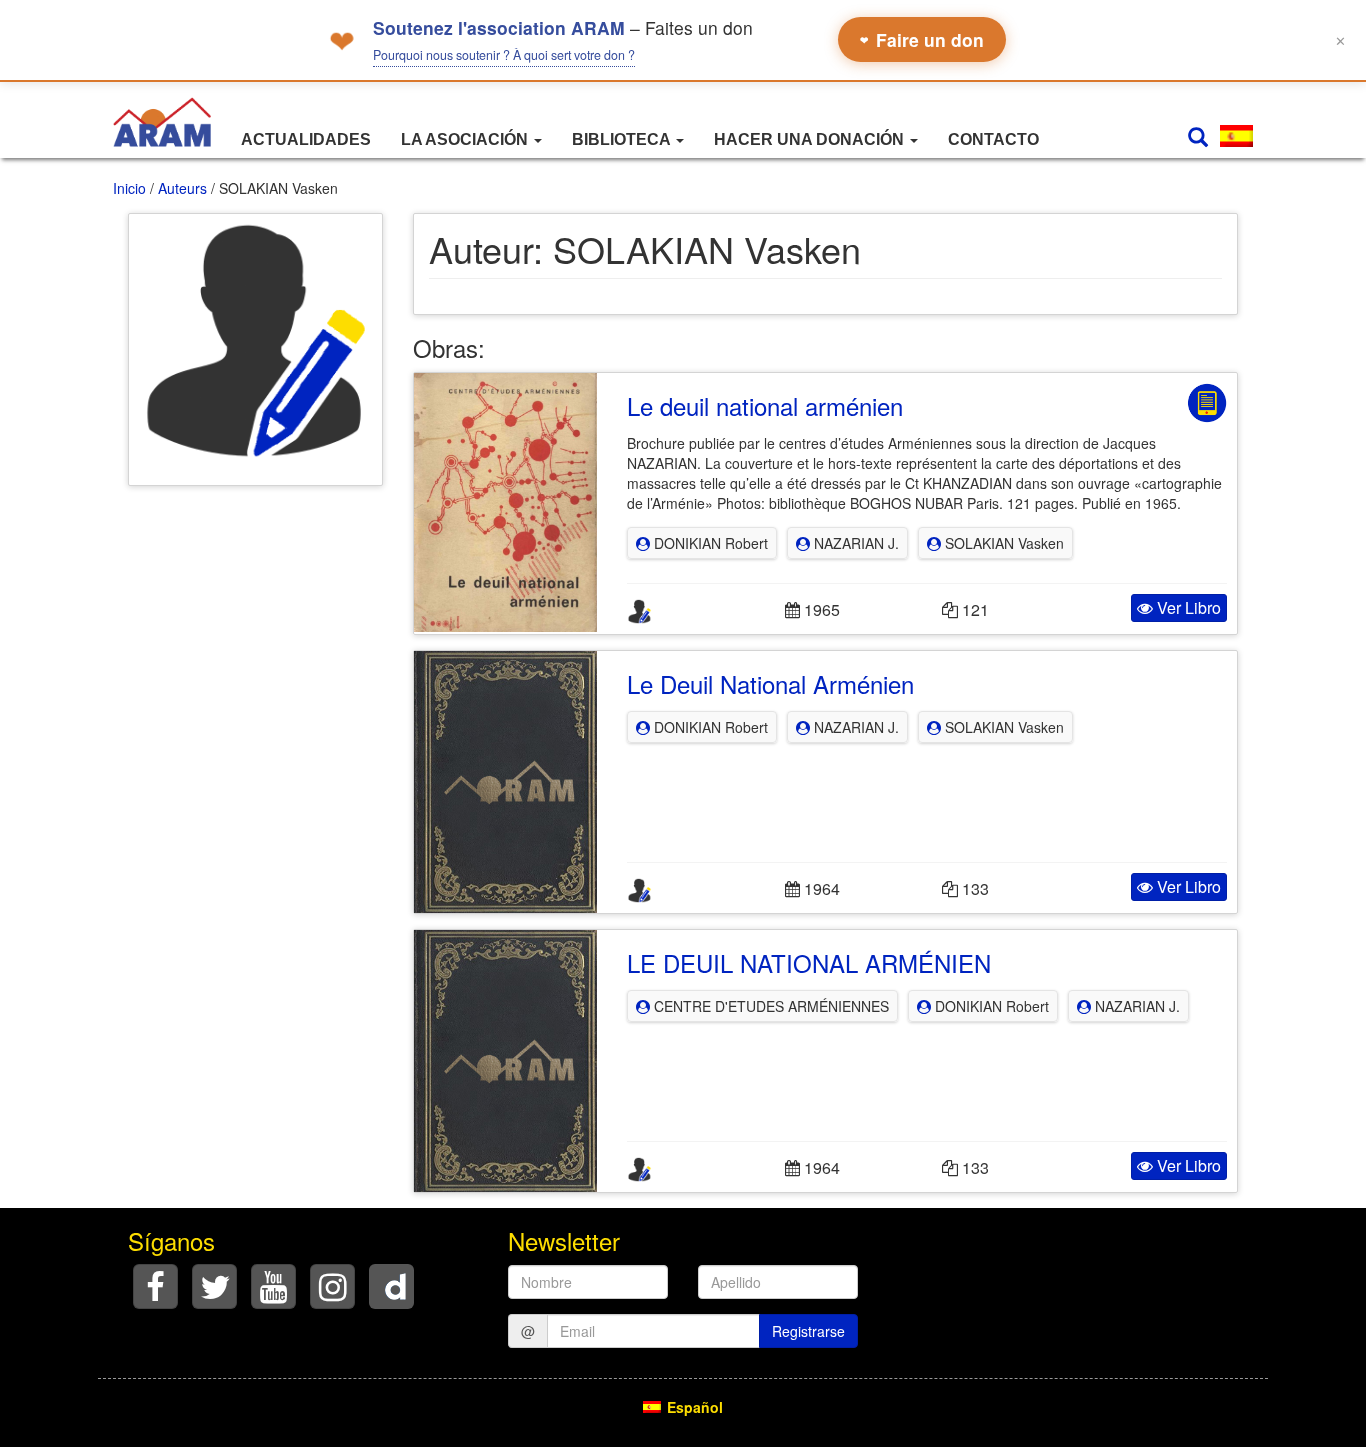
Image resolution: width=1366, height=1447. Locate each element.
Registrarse (808, 1331)
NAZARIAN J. (854, 543)
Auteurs (182, 188)
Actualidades (306, 139)
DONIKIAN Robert (709, 543)
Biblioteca (623, 139)
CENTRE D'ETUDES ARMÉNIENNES (769, 1006)
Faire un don (922, 39)
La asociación (466, 139)
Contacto (993, 139)
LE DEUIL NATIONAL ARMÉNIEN (809, 962)
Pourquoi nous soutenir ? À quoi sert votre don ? (504, 55)
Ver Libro (1187, 607)
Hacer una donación (811, 139)
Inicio (129, 188)
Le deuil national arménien (765, 405)
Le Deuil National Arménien (770, 683)
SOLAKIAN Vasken (1002, 543)
